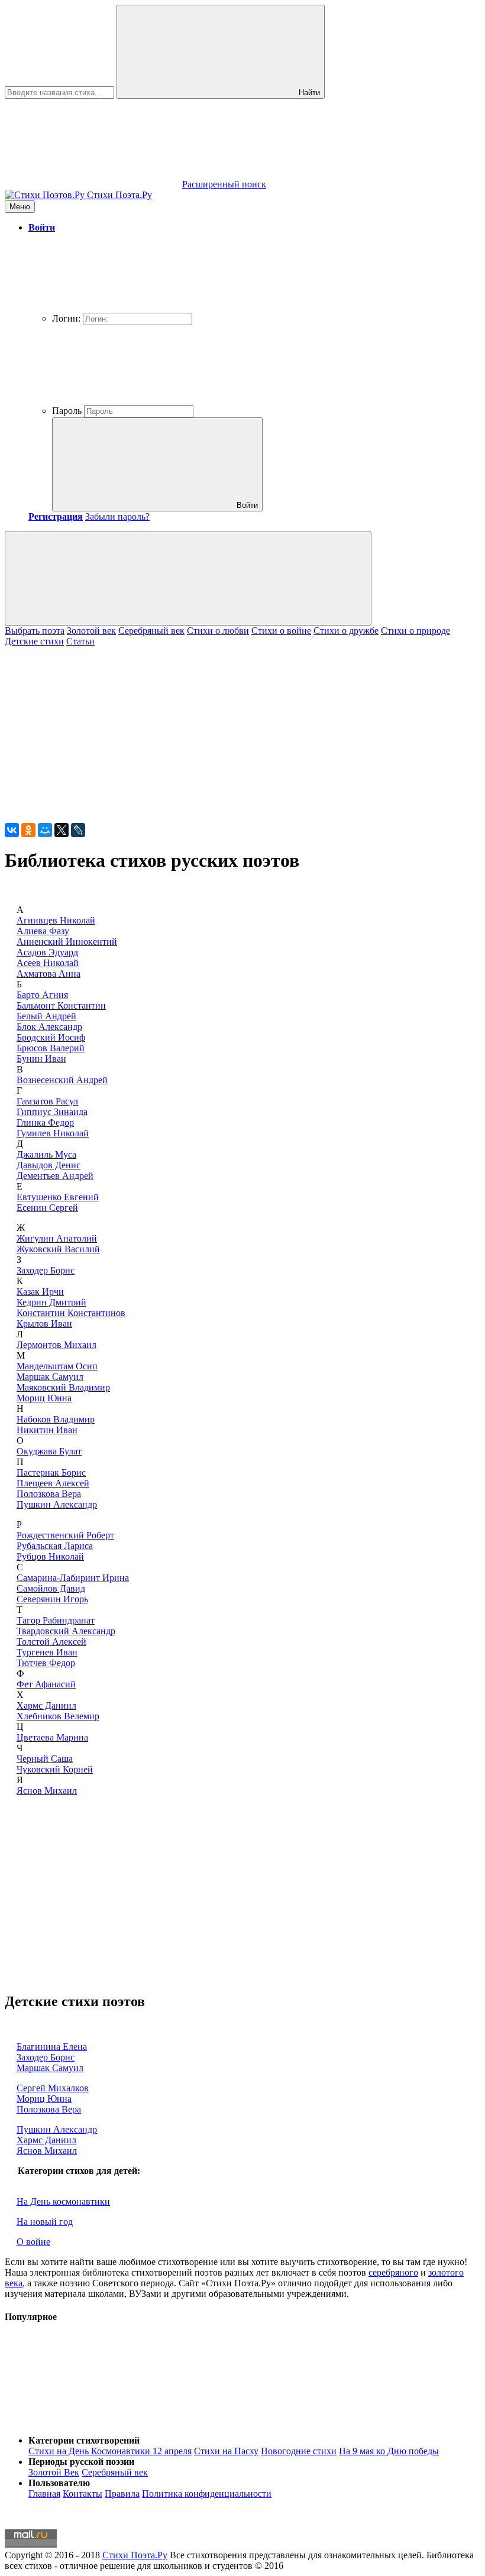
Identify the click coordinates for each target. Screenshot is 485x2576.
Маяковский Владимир (63, 1387)
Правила (122, 2494)
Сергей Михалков (53, 2088)
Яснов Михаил (47, 1791)
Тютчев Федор (46, 1663)
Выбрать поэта (35, 631)
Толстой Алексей (51, 1642)
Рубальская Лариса (55, 1546)
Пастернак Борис (51, 1472)
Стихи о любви (218, 631)
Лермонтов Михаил (56, 1345)
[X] (62, 830)
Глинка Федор (45, 1122)
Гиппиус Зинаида (52, 1112)
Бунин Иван (41, 1059)
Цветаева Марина (52, 1737)
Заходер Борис (46, 1270)
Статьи (80, 641)
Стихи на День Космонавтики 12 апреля (110, 2451)
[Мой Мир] (45, 830)
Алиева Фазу (43, 931)
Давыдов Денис (48, 1165)
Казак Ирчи (40, 1292)
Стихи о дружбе (346, 631)
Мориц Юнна (44, 1398)
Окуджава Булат (49, 1451)
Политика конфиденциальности (207, 2494)
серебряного (393, 2272)
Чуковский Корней (55, 1769)
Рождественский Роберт (65, 1535)
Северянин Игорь (52, 1599)
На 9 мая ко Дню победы (389, 2451)
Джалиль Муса (46, 1154)
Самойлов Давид (51, 1588)
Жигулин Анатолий (57, 1238)
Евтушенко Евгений (58, 1197)
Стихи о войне (281, 631)
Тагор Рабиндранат (56, 1620)
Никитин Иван (47, 1430)
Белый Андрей (46, 1016)
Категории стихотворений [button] (84, 2440)
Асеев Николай (48, 963)
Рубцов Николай (50, 1556)
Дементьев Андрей (55, 1176)
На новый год (45, 2222)
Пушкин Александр (57, 1504)
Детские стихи (34, 641)
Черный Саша (45, 1759)
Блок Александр (49, 1027)
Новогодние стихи (299, 2451)
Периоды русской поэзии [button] (81, 2462)
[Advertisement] (242, 730)
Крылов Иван (44, 1323)
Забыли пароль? (117, 516)
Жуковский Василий (58, 1249)
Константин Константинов (71, 1313)
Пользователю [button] (59, 2483)
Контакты (83, 2494)
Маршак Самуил (50, 1377)
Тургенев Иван (47, 1652)
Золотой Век (54, 2472)
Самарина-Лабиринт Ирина (73, 1578)
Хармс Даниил (46, 1705)
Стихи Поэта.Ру (135, 2555)
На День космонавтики (63, 2201)
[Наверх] (93, 2420)
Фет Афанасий (46, 1684)
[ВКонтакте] (12, 830)
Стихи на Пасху (226, 2451)
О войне (33, 2242)
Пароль (67, 411)
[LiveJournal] (78, 830)
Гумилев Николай (53, 1133)
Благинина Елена (52, 2047)
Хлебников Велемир (58, 1716)
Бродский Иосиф (51, 1037)
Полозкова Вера (49, 1494)
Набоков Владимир (56, 1419)
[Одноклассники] (28, 830)
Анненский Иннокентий (67, 942)
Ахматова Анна (48, 973)
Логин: (66, 318)
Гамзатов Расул (47, 1101)
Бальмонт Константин (61, 1005)
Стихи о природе (416, 631)
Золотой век (91, 631)
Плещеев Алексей (53, 1483)
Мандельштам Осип (57, 1366)
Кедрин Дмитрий (51, 1302)
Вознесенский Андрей (62, 1080)
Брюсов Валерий (51, 1048)
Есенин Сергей (47, 1208)
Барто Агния (42, 995)
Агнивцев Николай (56, 920)
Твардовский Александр (66, 1631)
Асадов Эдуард (47, 952)
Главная (44, 2494)
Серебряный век (151, 631)
